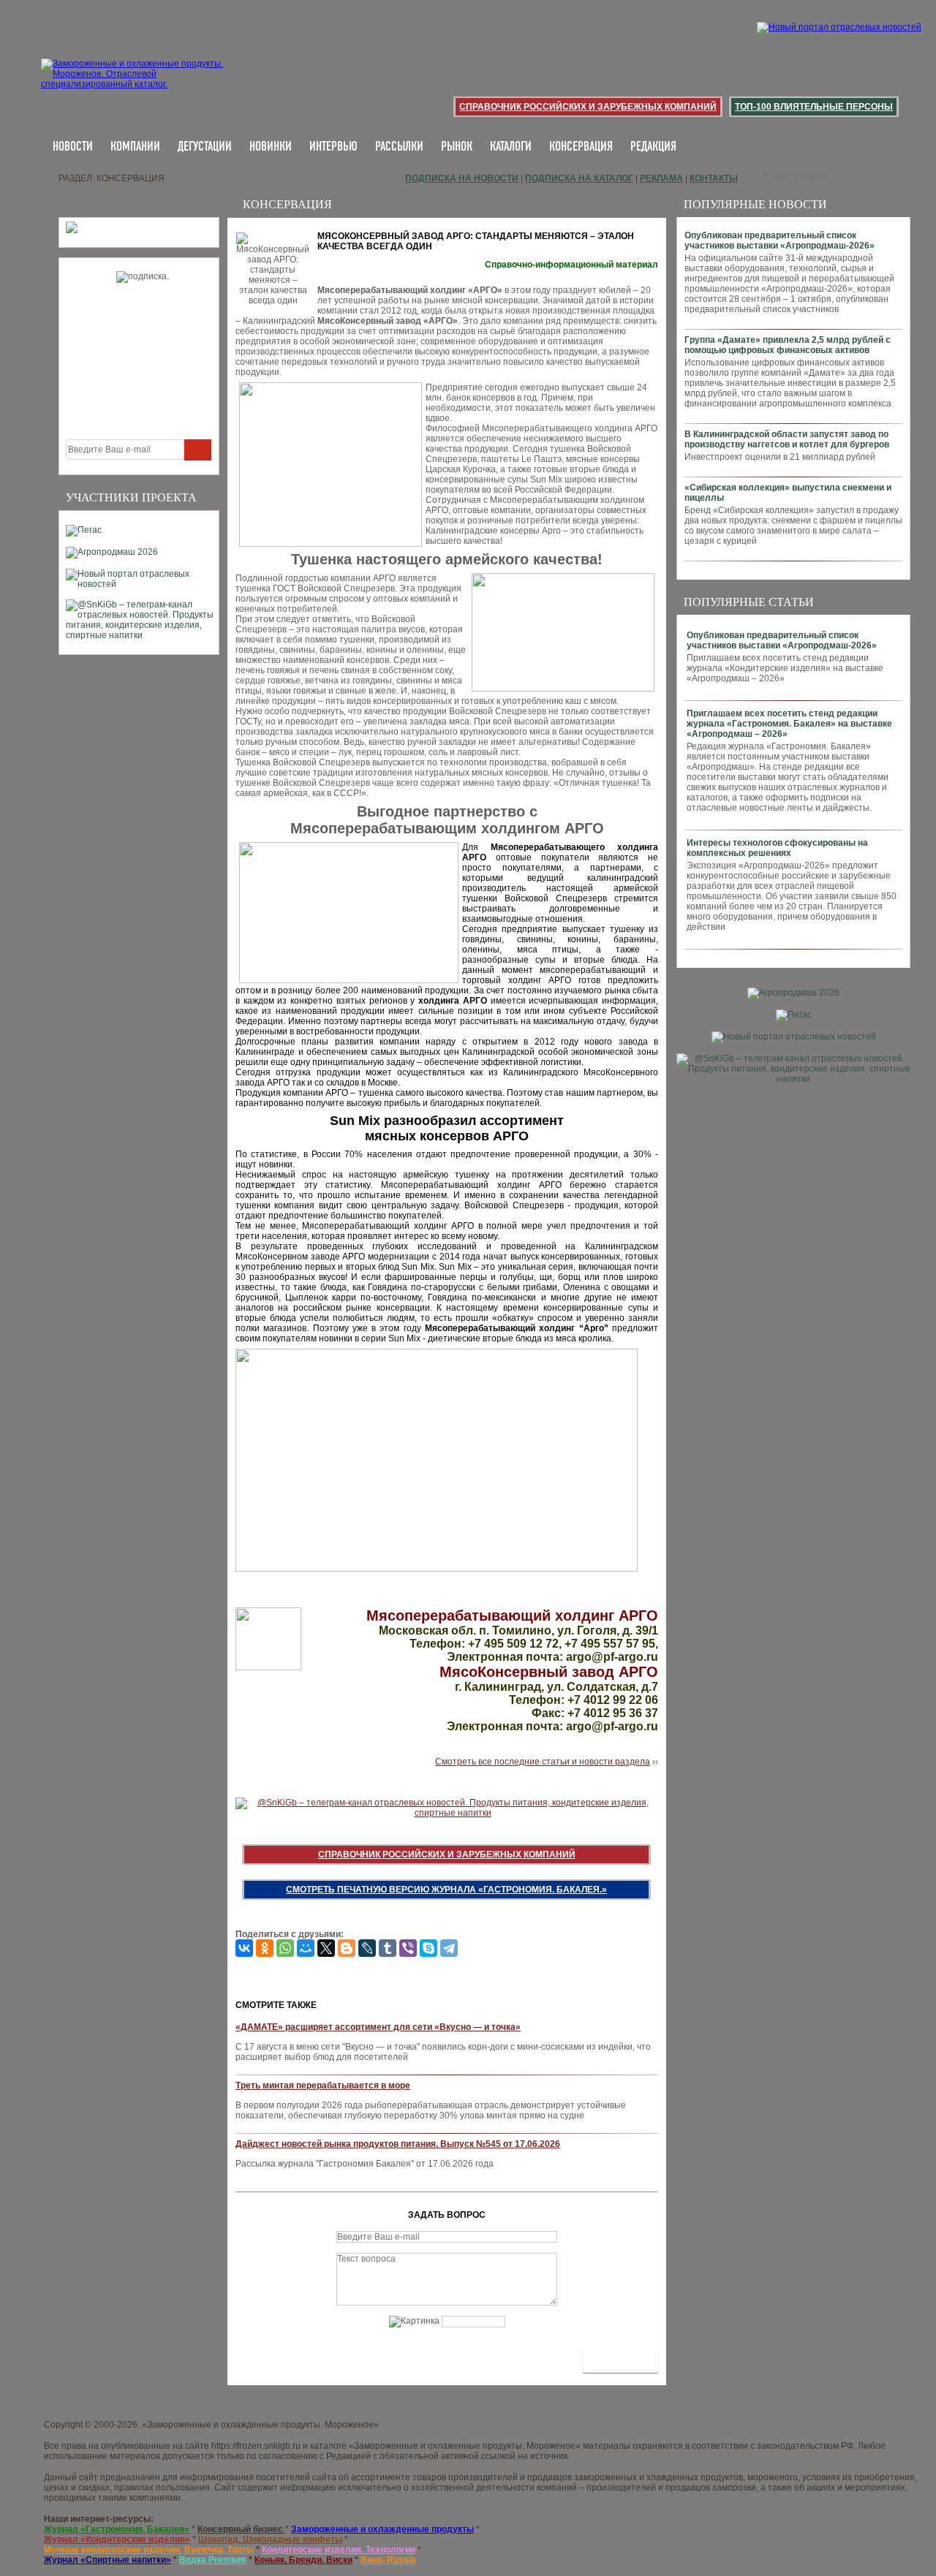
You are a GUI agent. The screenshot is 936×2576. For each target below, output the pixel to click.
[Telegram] (449, 1948)
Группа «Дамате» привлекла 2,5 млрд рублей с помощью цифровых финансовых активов (788, 345)
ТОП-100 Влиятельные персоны (814, 107)
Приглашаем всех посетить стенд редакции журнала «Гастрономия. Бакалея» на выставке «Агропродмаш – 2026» (789, 724)
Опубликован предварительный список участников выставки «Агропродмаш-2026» (780, 240)
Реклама (661, 178)
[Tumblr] (388, 1948)
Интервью (333, 147)
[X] (326, 1948)
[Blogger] (347, 1948)
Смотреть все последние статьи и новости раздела (543, 1762)
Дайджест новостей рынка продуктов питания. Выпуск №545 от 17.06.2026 (398, 2144)
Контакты (714, 178)
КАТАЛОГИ (511, 147)
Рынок (457, 147)
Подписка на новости (462, 178)
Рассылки (399, 147)
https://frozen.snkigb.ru (256, 2446)
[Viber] (408, 1948)
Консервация (581, 147)
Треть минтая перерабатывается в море (323, 2086)
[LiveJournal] (367, 1948)
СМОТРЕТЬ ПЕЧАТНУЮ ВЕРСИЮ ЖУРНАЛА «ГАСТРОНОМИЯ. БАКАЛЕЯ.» (446, 1890)
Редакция (653, 147)
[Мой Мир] (306, 1948)
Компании (135, 147)
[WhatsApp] (285, 1948)
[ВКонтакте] (244, 1948)
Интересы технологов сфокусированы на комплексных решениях (777, 848)
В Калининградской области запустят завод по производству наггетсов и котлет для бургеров (787, 439)
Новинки (271, 147)
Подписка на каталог (579, 178)
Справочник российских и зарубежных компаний (588, 107)
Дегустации (205, 147)
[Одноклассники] (265, 1948)
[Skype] (429, 1948)
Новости (73, 147)
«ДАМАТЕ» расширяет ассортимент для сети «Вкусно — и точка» (378, 2027)
